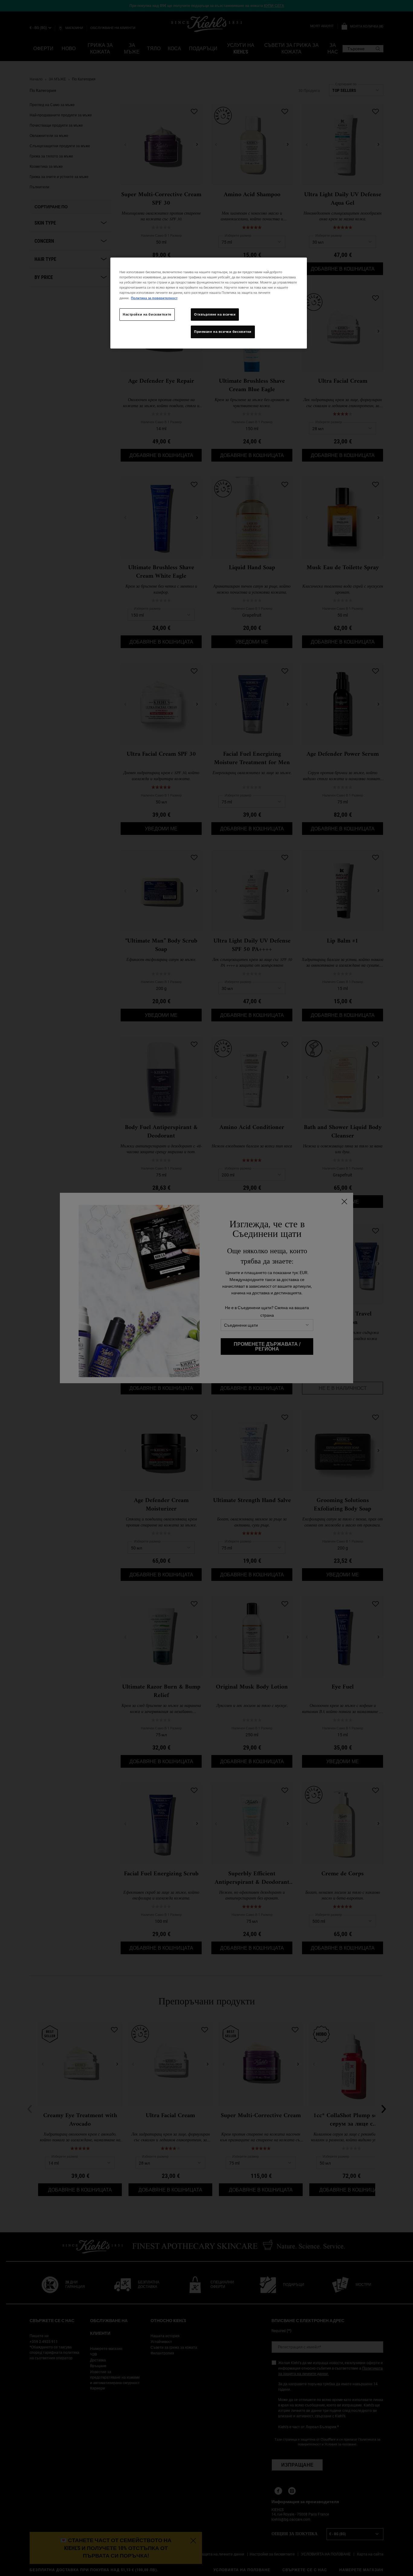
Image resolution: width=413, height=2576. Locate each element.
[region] (209, 303)
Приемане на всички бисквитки (223, 332)
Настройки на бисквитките (147, 314)
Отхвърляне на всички (215, 314)
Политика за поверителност (154, 298)
